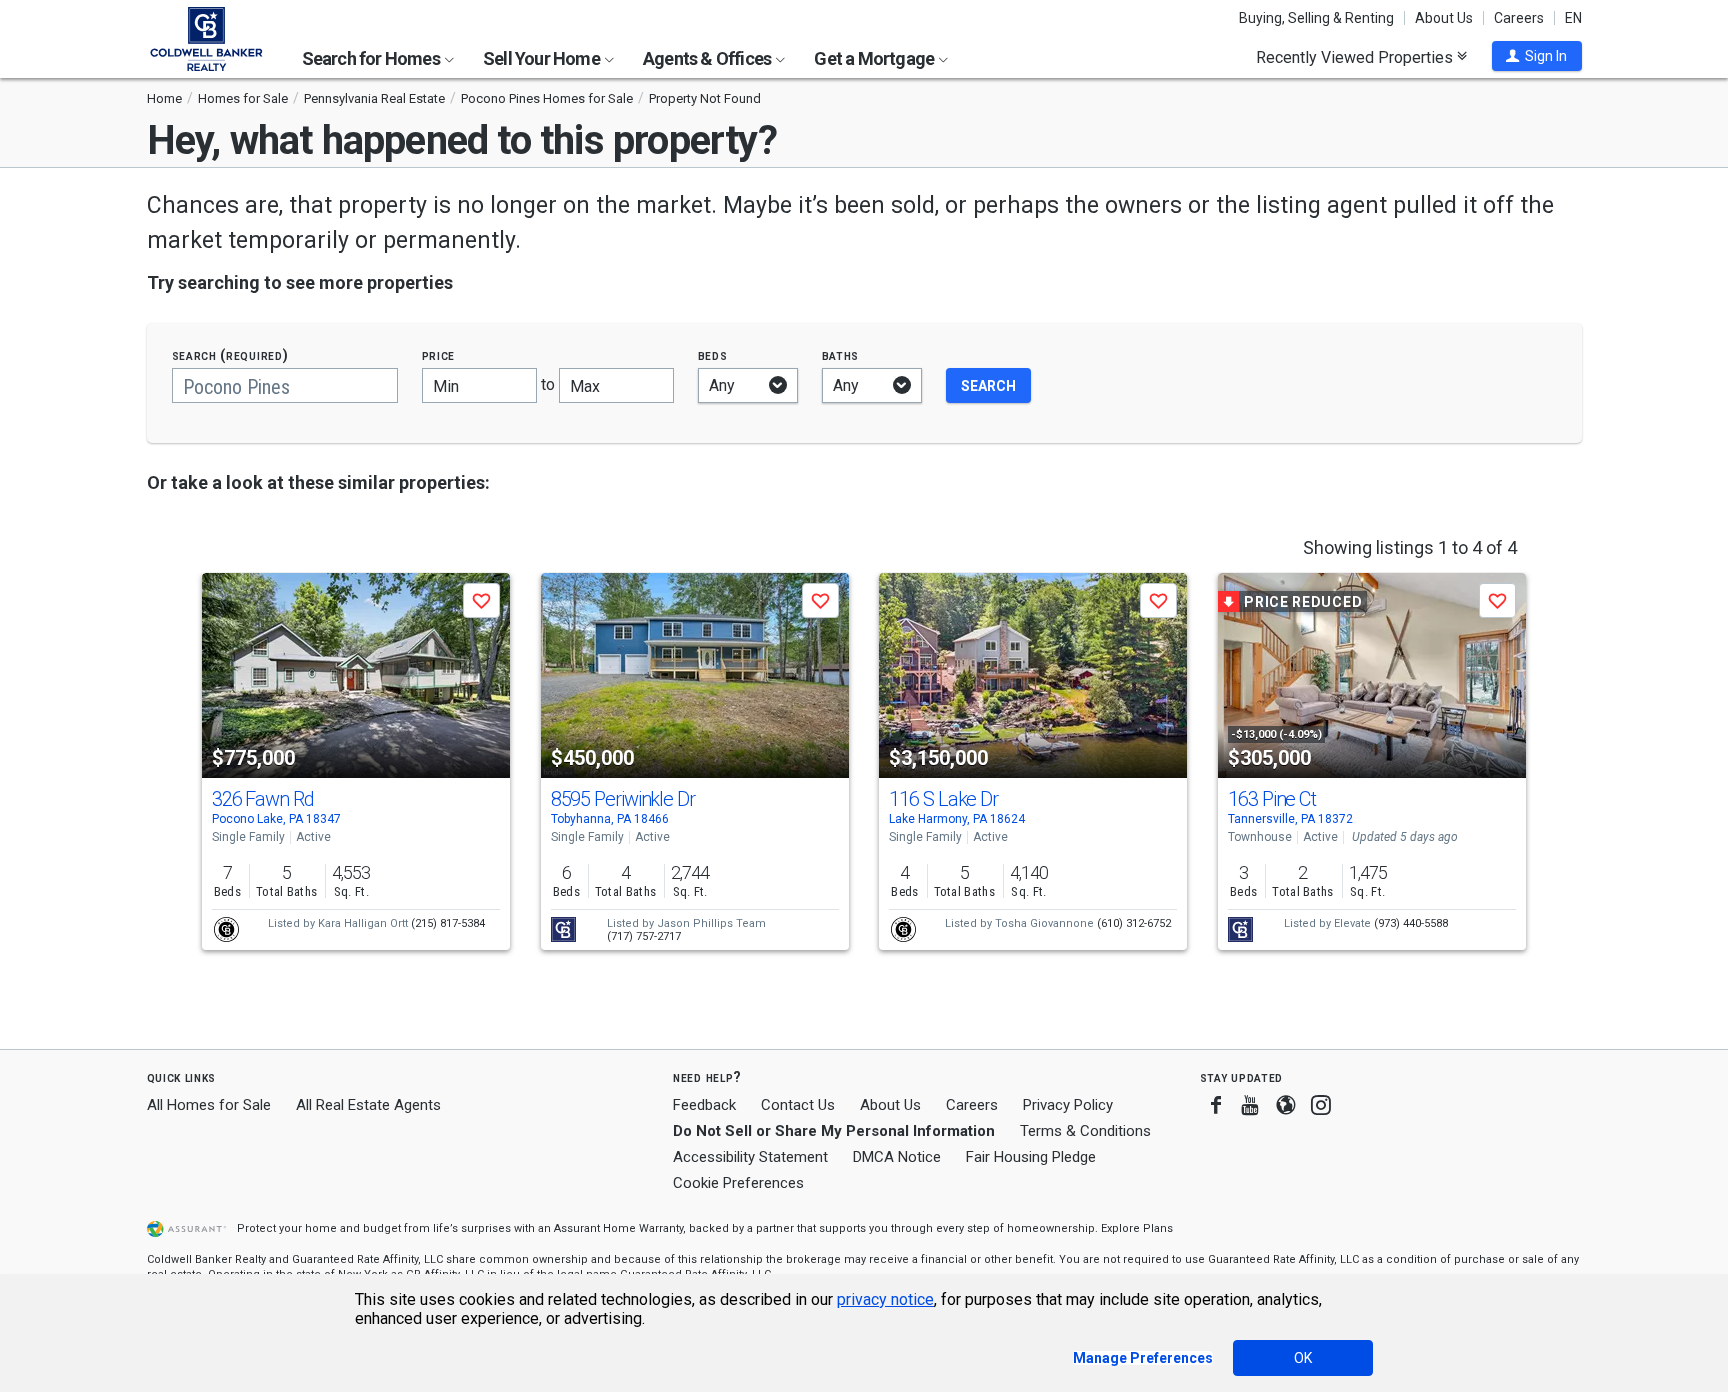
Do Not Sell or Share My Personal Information (834, 1131)
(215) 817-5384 (448, 923)
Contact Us (798, 1105)
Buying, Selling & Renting (1316, 18)
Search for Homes (372, 58)
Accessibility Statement (750, 1157)
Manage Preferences (1143, 1358)
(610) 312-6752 (1134, 923)
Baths (841, 355)
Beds (713, 355)
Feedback (704, 1105)
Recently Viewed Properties (1356, 57)
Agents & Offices (708, 58)
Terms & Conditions (1085, 1131)
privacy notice (885, 1299)
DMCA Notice (897, 1157)
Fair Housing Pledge (1031, 1157)
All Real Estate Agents (368, 1105)
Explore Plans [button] (1137, 1228)
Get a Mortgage (875, 58)
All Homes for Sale (209, 1105)
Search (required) (230, 355)
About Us (1444, 18)
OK (1303, 1358)
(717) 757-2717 (644, 936)
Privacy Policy (1068, 1105)
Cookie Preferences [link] (738, 1183)
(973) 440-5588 (1411, 923)
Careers (1519, 18)
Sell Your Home (543, 58)
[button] (1537, 56)
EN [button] (1573, 18)
